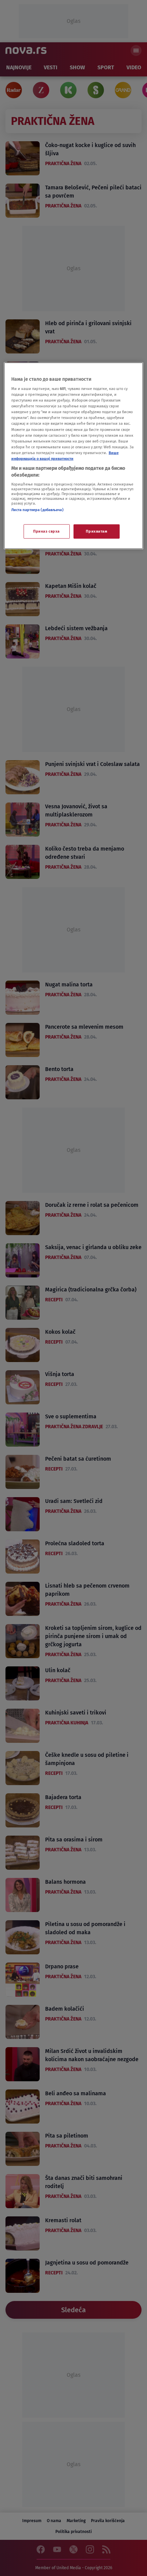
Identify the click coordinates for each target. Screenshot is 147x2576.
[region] (74, 456)
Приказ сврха (46, 531)
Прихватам (96, 531)
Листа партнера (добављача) (37, 510)
